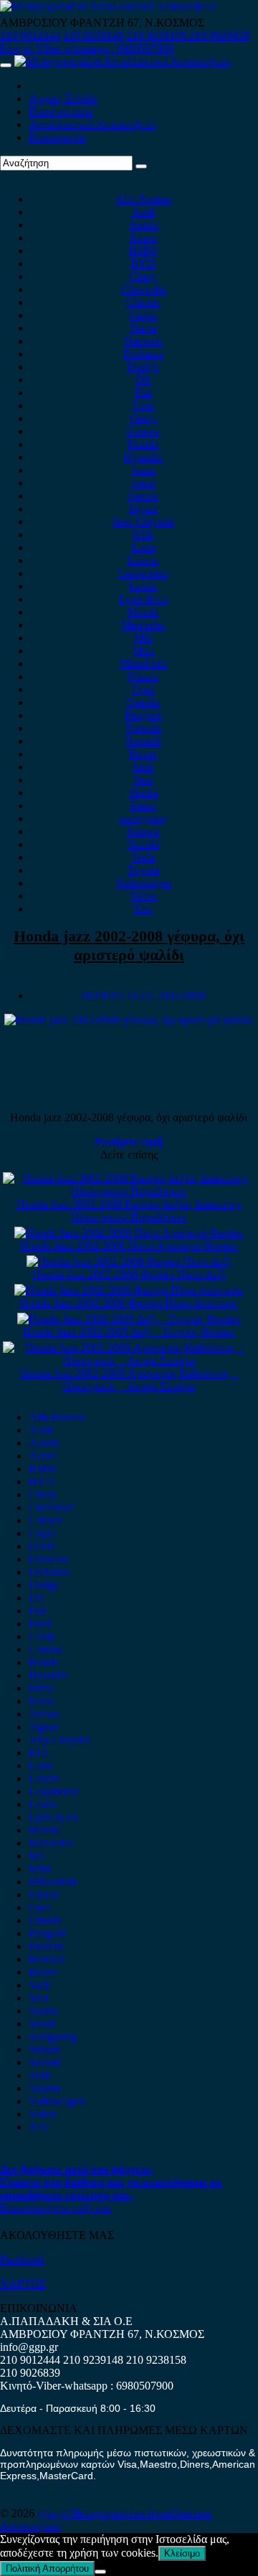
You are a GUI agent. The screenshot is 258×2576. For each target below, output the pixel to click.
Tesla (143, 857)
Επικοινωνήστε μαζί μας (56, 2208)
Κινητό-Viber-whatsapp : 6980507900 (87, 48)
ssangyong (143, 818)
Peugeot (143, 715)
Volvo (143, 896)
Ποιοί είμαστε (61, 111)
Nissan (143, 676)
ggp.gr (53, 2513)
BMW (143, 251)
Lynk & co (143, 599)
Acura (143, 238)
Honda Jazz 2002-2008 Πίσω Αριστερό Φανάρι (129, 1246)
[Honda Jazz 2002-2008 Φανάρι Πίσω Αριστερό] (129, 1290)
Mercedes (143, 625)
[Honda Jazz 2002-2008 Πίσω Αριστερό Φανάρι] (129, 1233)
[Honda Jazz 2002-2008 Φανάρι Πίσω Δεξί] (129, 1261)
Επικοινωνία (57, 137)
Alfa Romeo (143, 199)
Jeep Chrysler (143, 522)
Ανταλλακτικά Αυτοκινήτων (92, 124)
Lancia (143, 560)
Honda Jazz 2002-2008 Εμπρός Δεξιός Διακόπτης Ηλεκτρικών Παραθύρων (129, 1211)
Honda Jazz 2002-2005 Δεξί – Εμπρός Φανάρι (129, 1332)
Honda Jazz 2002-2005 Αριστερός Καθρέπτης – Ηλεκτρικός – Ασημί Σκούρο (129, 1380)
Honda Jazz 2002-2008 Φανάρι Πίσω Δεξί (129, 1274)
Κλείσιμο (182, 2553)
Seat (143, 780)
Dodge (143, 367)
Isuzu (143, 470)
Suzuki (143, 844)
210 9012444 (30, 35)
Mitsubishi (143, 664)
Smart (143, 805)
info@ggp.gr (29, 2347)
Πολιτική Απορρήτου (47, 2568)
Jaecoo (143, 496)
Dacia (143, 328)
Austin (143, 225)
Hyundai (143, 457)
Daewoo (143, 341)
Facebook (22, 2259)
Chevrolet (143, 289)
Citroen (143, 302)
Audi (143, 212)
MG (143, 638)
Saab (143, 767)
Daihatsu (143, 354)
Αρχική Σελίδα (63, 99)
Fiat (143, 393)
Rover (143, 754)
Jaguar (143, 509)
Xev (143, 909)
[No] (100, 2572)
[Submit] (141, 166)
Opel (143, 689)
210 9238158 (158, 35)
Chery (143, 276)
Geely (143, 418)
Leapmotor (143, 573)
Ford (143, 405)
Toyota (143, 870)
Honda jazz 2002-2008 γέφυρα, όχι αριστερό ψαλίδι (129, 945)
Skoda (143, 793)
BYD (143, 263)
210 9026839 (219, 35)
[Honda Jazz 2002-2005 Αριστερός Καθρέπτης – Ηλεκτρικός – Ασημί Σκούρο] (129, 1360)
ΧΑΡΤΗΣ (23, 2284)
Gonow (143, 431)
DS (143, 380)
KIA (143, 534)
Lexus (143, 586)
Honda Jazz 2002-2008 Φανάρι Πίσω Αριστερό (129, 1303)
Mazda (143, 612)
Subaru (143, 831)
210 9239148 (93, 35)
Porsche (143, 728)
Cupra (143, 315)
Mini (143, 651)
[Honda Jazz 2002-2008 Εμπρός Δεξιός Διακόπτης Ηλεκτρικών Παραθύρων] (129, 1191)
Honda (143, 444)
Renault (143, 741)
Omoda (143, 702)
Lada (143, 547)
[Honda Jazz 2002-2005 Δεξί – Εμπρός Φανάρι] (129, 1319)
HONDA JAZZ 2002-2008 (143, 995)
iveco (143, 483)
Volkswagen (143, 883)
